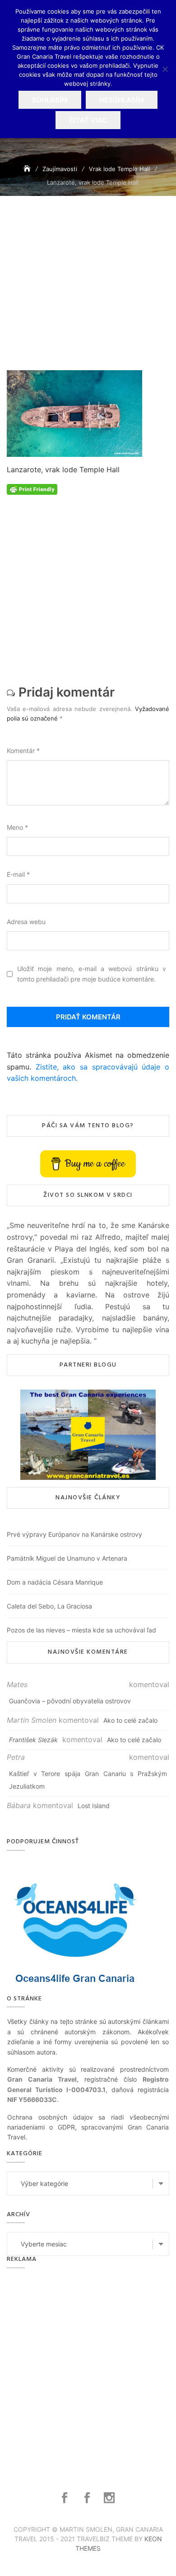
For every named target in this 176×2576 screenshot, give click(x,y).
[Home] (28, 169)
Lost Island (94, 1806)
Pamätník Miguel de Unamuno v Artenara (67, 1558)
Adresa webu (26, 922)
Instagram (110, 2498)
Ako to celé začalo (130, 1720)
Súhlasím (50, 100)
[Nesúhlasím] (165, 69)
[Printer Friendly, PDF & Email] (32, 489)
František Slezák (33, 1740)
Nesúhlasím (122, 100)
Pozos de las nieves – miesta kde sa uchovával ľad (81, 1630)
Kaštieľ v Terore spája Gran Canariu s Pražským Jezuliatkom (88, 1780)
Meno (17, 827)
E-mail (18, 874)
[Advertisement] (88, 295)
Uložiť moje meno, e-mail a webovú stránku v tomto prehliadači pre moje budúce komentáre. (92, 974)
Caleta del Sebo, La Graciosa (49, 1606)
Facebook (66, 2498)
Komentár (23, 751)
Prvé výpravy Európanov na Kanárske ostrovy (74, 1534)
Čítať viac (88, 120)
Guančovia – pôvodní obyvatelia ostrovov (70, 1701)
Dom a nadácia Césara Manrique (55, 1582)
